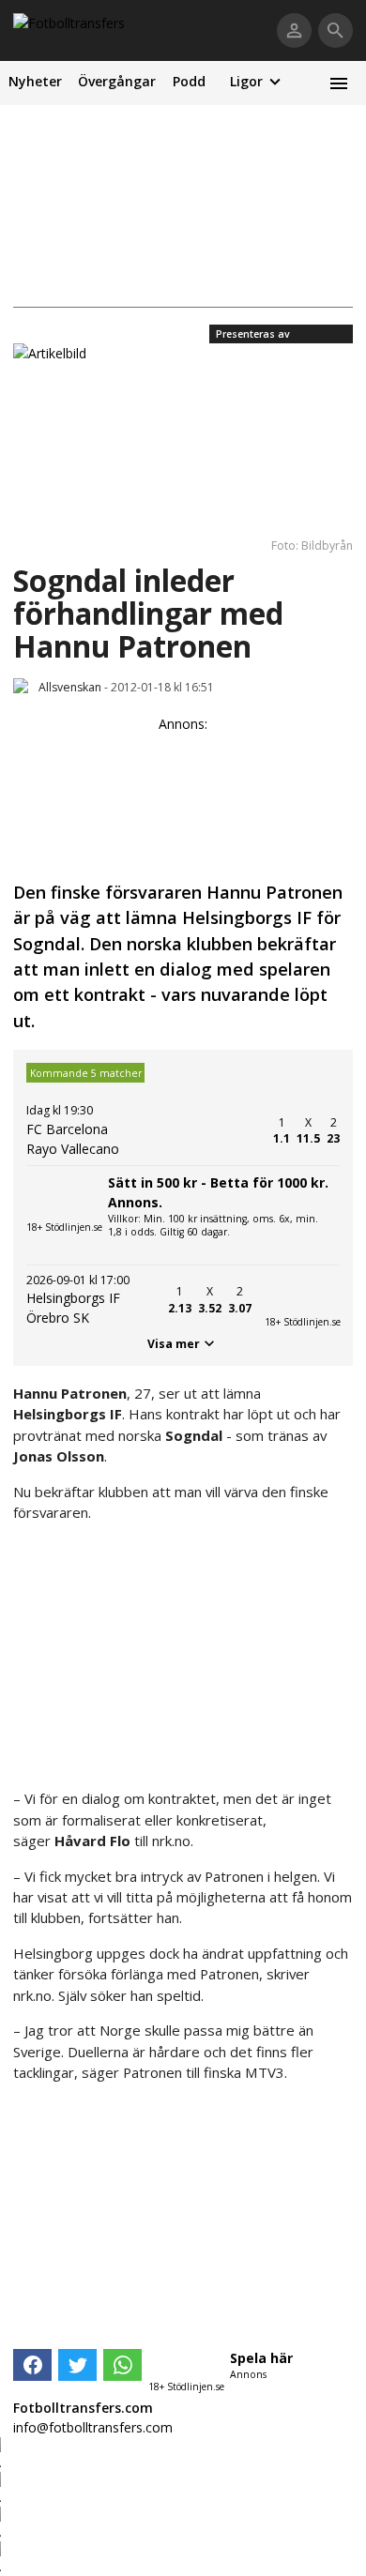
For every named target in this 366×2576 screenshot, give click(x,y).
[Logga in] (294, 30)
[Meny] (338, 83)
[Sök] (335, 30)
